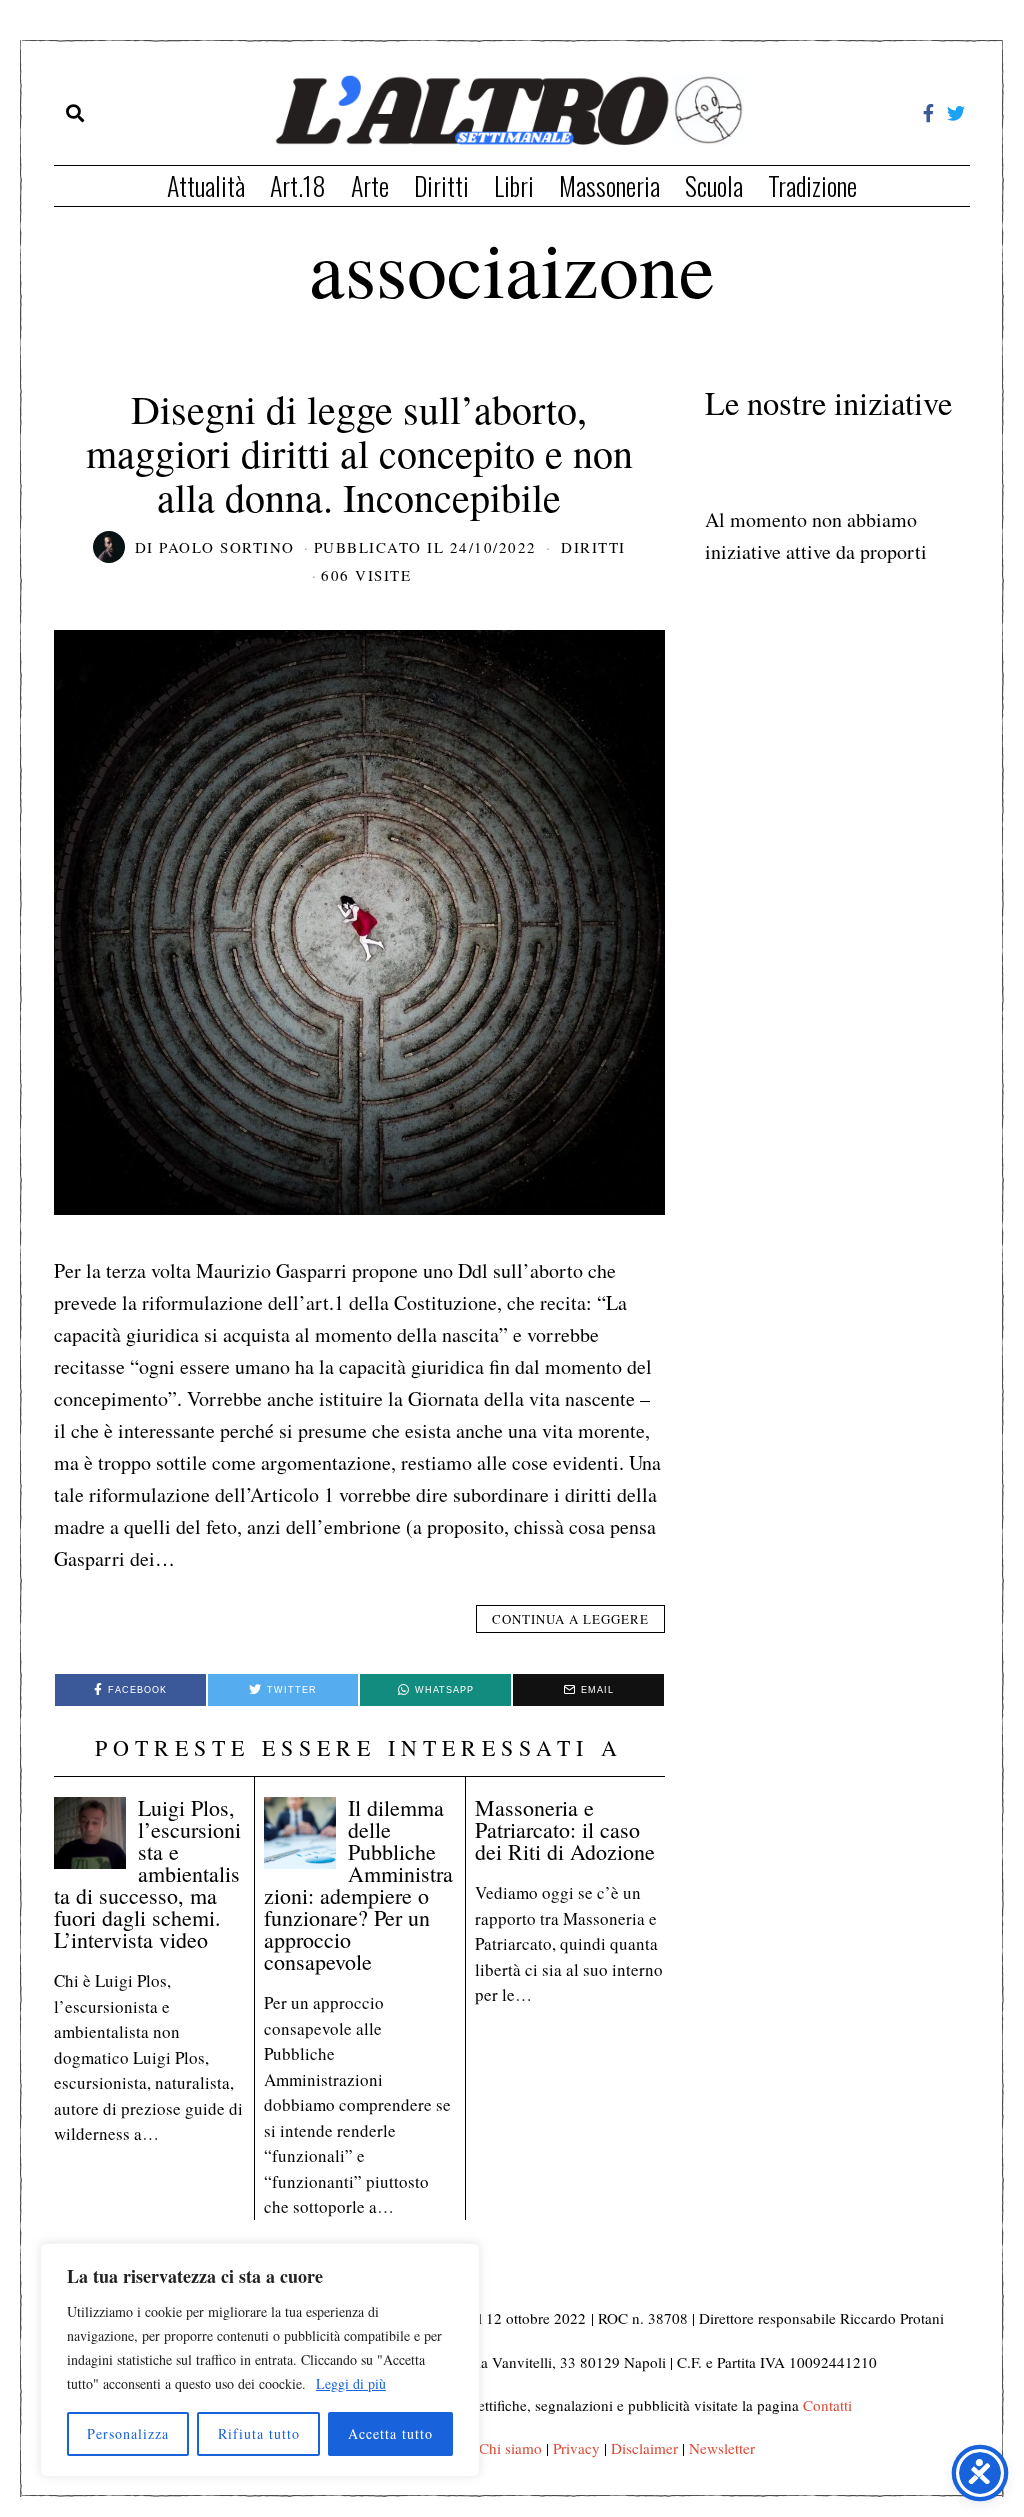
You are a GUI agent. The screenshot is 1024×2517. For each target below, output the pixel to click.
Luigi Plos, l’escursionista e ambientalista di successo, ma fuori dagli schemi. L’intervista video (147, 1873)
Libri (514, 185)
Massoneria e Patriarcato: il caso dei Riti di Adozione (565, 1829)
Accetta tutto (390, 2433)
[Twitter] (956, 113)
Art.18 (298, 185)
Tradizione (812, 185)
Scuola (714, 185)
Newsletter (722, 2448)
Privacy (576, 2448)
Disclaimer (644, 2448)
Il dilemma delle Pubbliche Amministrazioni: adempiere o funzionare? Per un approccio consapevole (358, 1884)
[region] (260, 2360)
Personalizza (128, 2433)
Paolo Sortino (227, 547)
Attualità (206, 185)
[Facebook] (928, 113)
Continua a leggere (570, 1619)
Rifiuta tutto (259, 2433)
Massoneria (609, 185)
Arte (370, 185)
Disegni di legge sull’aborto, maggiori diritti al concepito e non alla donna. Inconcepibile (359, 452)
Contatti (827, 2405)
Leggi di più (351, 2383)
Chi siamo (510, 2448)
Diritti (441, 185)
